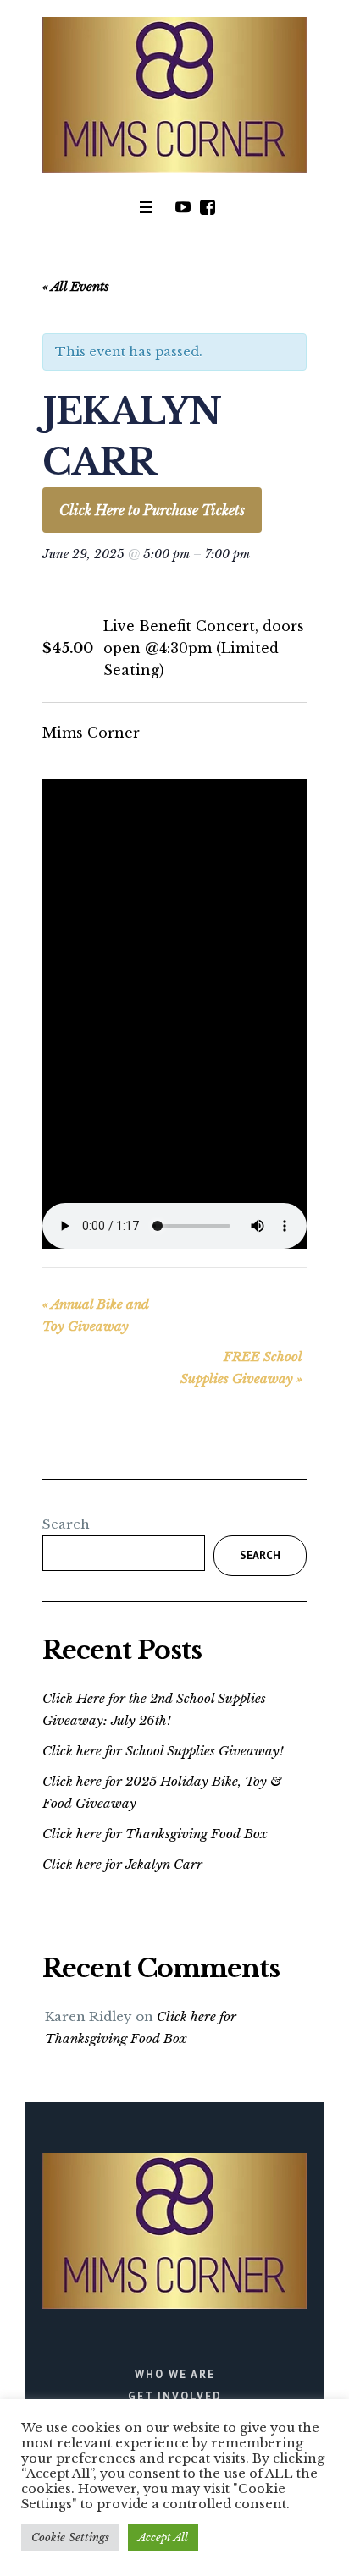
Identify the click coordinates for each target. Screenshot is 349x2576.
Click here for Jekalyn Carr (122, 1864)
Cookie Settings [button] (70, 2538)
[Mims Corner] (174, 95)
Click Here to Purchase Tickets (152, 510)
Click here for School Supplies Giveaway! (163, 1751)
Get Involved (175, 2396)
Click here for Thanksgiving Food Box (155, 1834)
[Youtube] (183, 207)
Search (66, 1524)
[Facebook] (208, 207)
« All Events (76, 286)
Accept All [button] (163, 2538)
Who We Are (175, 2374)
